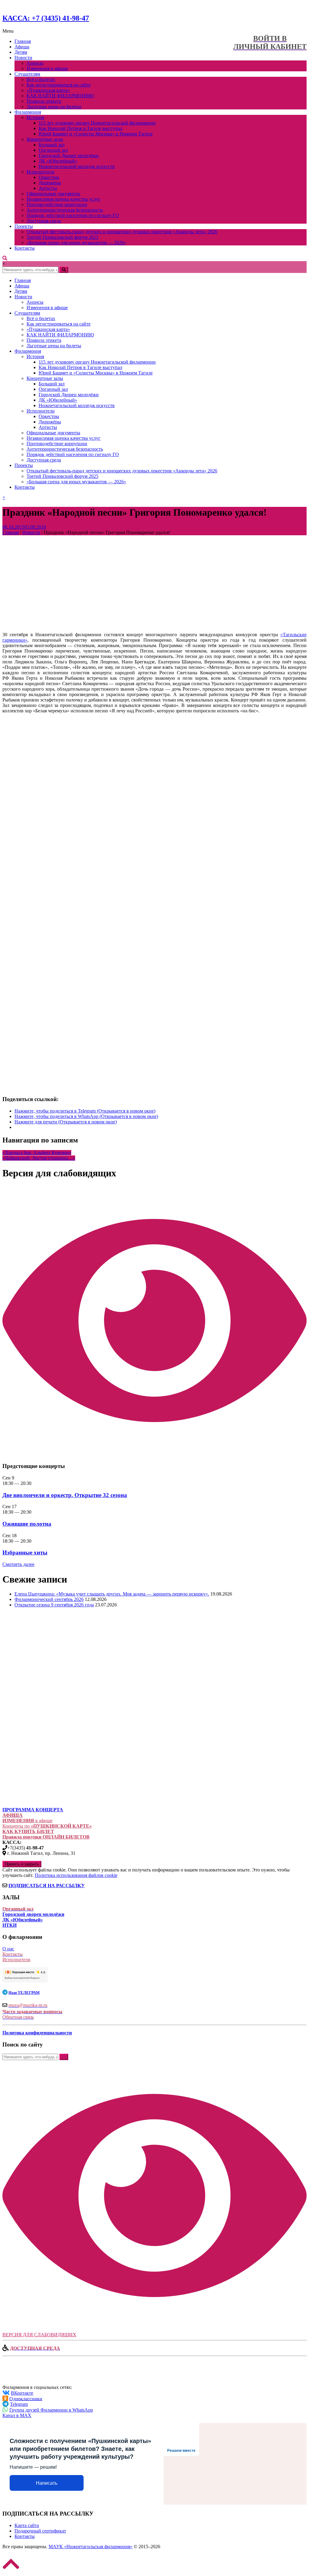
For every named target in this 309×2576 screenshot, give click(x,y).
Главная (23, 41)
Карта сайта (27, 2525)
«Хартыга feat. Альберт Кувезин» (37, 1153)
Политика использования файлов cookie (76, 1875)
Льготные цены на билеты (54, 107)
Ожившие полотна (27, 1524)
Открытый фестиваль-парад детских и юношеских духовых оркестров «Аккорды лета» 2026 (122, 232)
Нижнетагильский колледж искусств (77, 166)
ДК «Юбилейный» (58, 161)
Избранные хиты (25, 1552)
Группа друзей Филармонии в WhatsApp (51, 2410)
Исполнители (41, 172)
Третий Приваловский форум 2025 (62, 237)
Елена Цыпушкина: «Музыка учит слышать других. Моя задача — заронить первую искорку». (112, 1594)
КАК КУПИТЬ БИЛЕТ (28, 1831)
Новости (23, 58)
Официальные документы (53, 194)
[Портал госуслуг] (33, 1789)
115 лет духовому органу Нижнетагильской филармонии (97, 123)
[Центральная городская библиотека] (46, 1723)
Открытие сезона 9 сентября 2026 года (54, 1605)
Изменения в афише (47, 68)
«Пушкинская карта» (48, 90)
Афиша (22, 47)
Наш (24, 1993)
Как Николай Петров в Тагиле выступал (80, 128)
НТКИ (10, 1925)
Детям (21, 52)
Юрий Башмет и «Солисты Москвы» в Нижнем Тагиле (96, 134)
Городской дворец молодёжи (33, 1914)
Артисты (48, 188)
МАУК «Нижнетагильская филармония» (91, 2547)
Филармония (28, 112)
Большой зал (52, 145)
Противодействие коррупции (57, 204)
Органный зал (53, 150)
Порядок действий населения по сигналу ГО (73, 215)
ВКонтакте (22, 2393)
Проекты (24, 226)
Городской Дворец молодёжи (69, 156)
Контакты (25, 248)
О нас (8, 1949)
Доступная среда (44, 221)
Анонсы (35, 63)
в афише (27, 1821)
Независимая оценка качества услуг (64, 199)
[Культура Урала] (45, 1667)
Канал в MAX (17, 2415)
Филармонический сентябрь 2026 (49, 1599)
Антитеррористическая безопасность (65, 210)
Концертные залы (45, 139)
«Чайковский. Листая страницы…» (39, 1158)
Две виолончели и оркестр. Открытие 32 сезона (65, 1495)
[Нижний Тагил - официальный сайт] (33, 1691)
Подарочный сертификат (40, 2531)
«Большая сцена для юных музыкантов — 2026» (76, 243)
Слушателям (27, 74)
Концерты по (47, 1826)
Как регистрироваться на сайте (59, 85)
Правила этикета (44, 101)
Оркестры (49, 177)
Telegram (19, 2404)
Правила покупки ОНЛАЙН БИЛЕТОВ (46, 1837)
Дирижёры (50, 183)
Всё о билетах (41, 79)
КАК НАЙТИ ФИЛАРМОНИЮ (60, 96)
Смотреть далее (18, 1564)
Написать (47, 2483)
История (35, 117)
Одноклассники (26, 2398)
